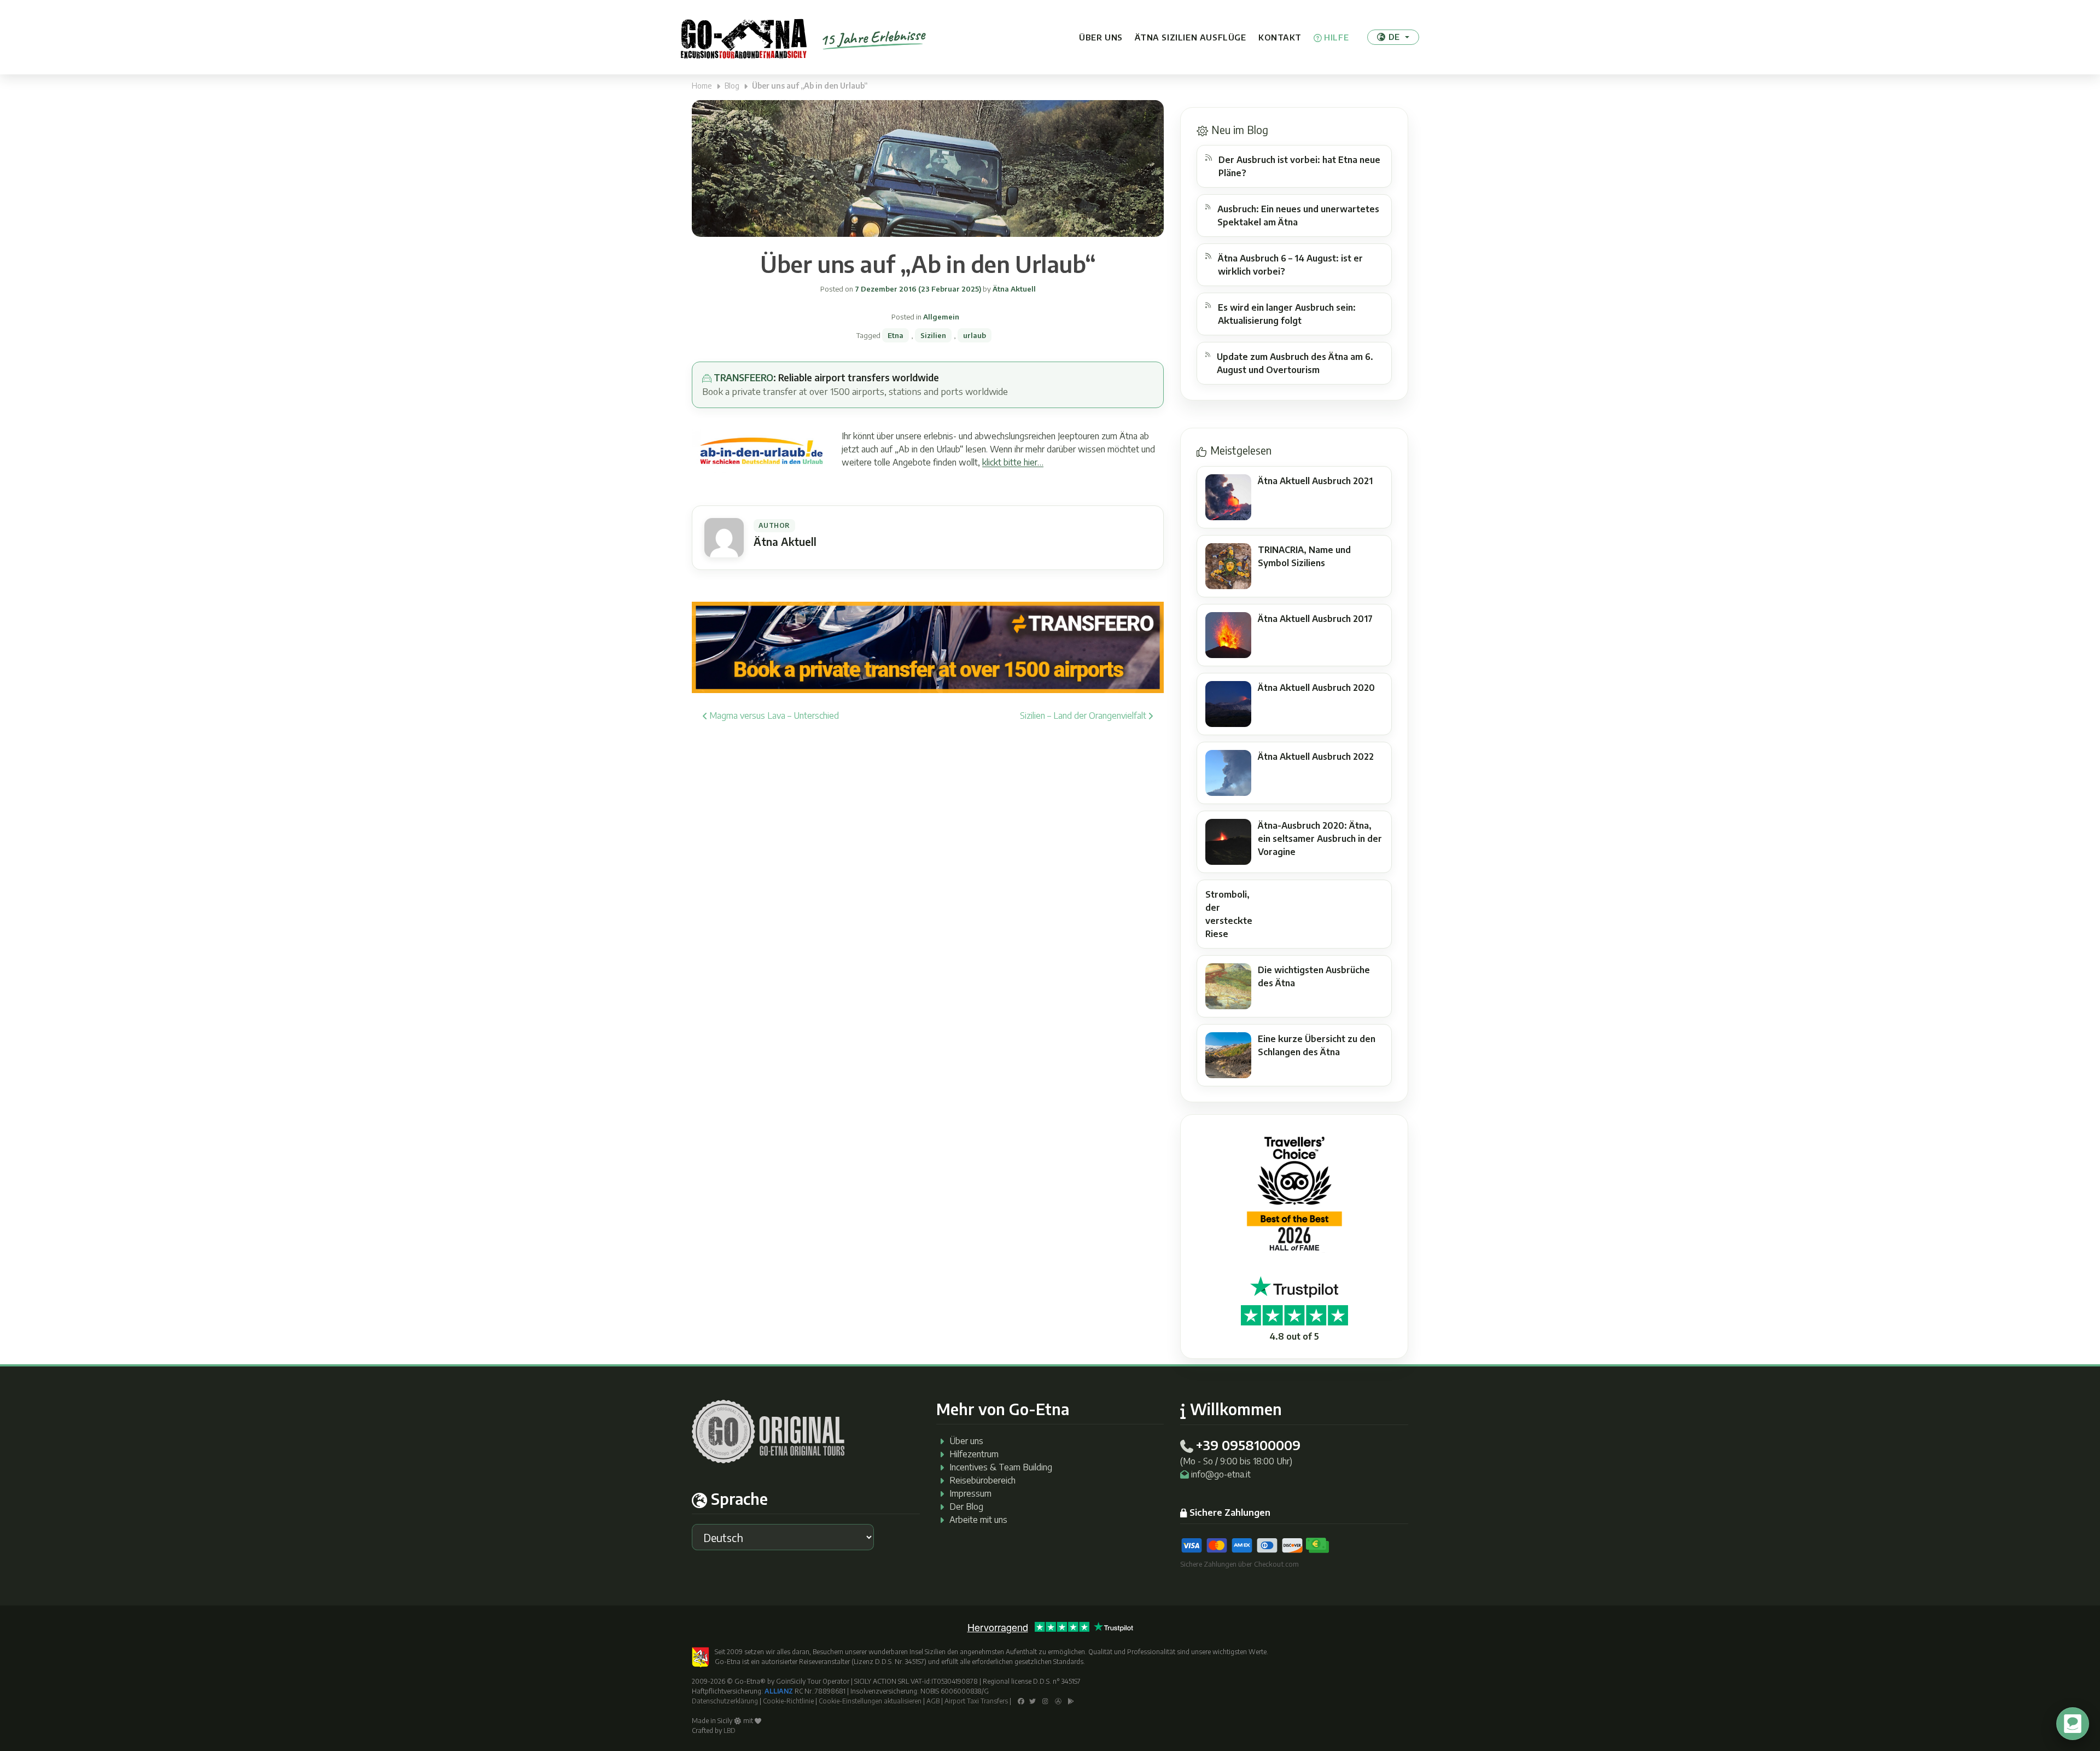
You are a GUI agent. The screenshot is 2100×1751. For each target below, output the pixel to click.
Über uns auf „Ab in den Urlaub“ (928, 264)
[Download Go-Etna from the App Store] (1058, 1701)
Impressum (970, 1493)
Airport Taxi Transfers (976, 1701)
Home (702, 86)
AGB (933, 1701)
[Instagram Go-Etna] (1045, 1701)
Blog (732, 86)
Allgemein (941, 317)
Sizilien (933, 335)
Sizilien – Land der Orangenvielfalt (1084, 715)
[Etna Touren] (744, 37)
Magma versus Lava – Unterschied (773, 715)
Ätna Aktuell (1013, 289)
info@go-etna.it (1221, 1474)
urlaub (975, 335)
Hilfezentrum (974, 1454)
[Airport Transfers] (928, 647)
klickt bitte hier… (1013, 462)
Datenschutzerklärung (725, 1701)
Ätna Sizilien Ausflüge (1190, 37)
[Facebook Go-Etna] (1021, 1701)
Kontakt (1280, 37)
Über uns (1101, 37)
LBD (730, 1730)
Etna (896, 335)
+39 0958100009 (1248, 1445)
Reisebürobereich (982, 1480)
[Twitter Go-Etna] (1032, 1701)
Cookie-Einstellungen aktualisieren (870, 1701)
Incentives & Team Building (1001, 1467)
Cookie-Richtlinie (788, 1701)
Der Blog (966, 1506)
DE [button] (1394, 37)
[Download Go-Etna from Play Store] (1071, 1701)
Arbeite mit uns (978, 1520)
